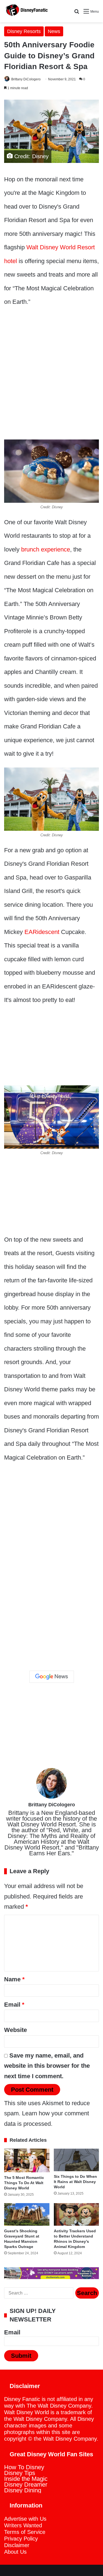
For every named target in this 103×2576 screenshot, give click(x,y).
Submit (21, 2356)
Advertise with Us (25, 2519)
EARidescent (42, 932)
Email (14, 2005)
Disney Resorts (24, 31)
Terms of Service (25, 2532)
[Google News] (52, 1677)
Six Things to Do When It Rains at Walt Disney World (75, 2182)
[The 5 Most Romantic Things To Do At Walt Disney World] (27, 2160)
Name (14, 1979)
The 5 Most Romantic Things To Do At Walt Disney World (24, 2183)
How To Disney (24, 2467)
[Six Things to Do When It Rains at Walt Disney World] (76, 2160)
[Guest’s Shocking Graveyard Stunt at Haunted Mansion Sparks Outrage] (27, 2214)
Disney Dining (23, 2490)
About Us (15, 2552)
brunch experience (46, 549)
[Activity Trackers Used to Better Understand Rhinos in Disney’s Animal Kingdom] (76, 2214)
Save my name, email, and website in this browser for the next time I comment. (47, 2066)
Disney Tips (20, 2473)
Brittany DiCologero (26, 79)
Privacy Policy (21, 2539)
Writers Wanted (23, 2525)
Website (16, 2030)
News (54, 31)
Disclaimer (17, 2545)
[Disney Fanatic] (26, 11)
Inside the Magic (26, 2479)
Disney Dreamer (26, 2485)
